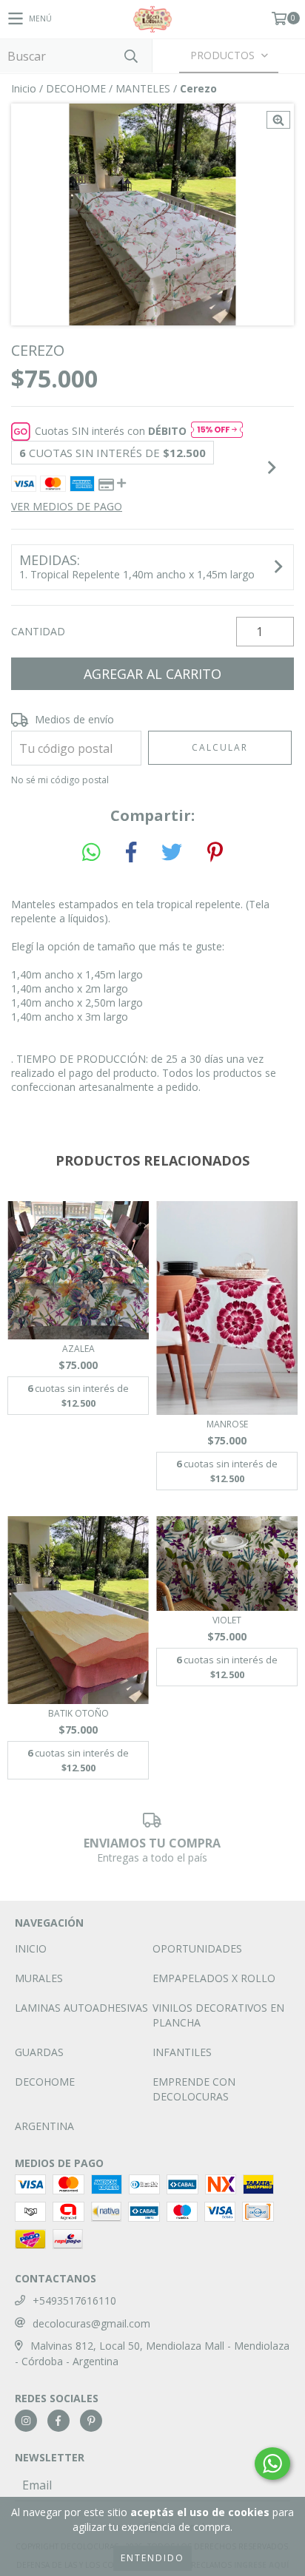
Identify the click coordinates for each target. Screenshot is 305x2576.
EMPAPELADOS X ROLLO (214, 1978)
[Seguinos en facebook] (58, 2421)
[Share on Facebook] (131, 853)
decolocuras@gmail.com (91, 2323)
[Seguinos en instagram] (26, 2421)
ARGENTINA (44, 2126)
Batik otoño (78, 1713)
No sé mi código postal (60, 780)
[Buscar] (130, 56)
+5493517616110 (74, 2301)
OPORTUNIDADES (197, 1948)
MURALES (39, 1978)
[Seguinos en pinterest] (91, 2421)
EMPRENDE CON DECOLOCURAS (194, 2089)
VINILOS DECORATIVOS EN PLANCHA (218, 2015)
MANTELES (143, 88)
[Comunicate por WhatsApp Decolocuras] (272, 2464)
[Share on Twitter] (172, 853)
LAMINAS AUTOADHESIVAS (81, 2008)
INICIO (31, 1948)
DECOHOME (76, 88)
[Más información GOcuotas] (217, 431)
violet (227, 1620)
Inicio (24, 88)
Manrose (227, 1424)
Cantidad (38, 631)
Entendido (152, 2558)
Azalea (78, 1349)
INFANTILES (182, 2052)
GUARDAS (39, 2052)
